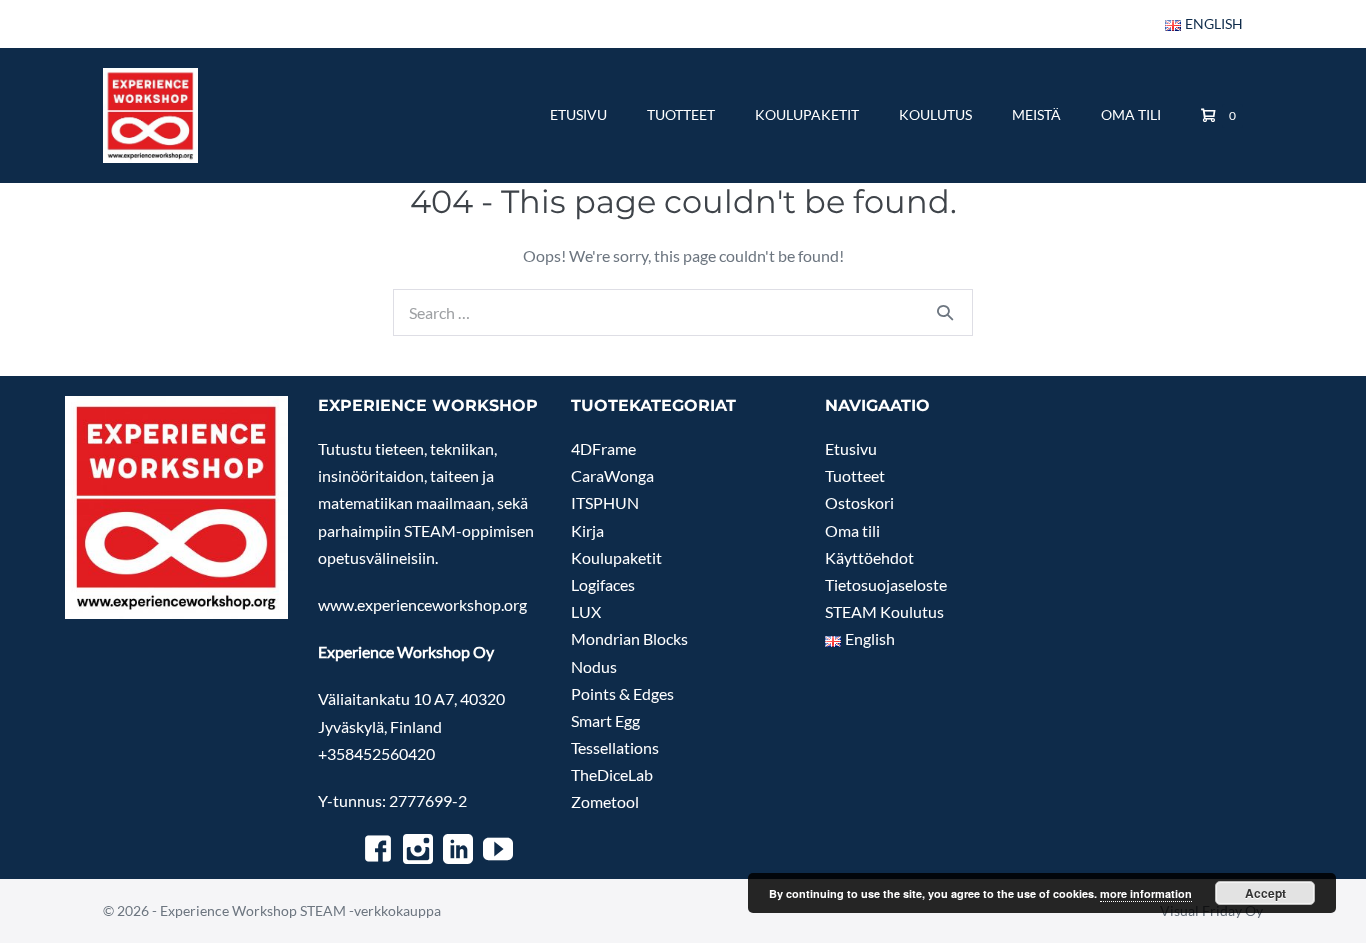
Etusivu (578, 114)
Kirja (587, 530)
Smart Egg (605, 720)
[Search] (945, 312)
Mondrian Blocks (629, 638)
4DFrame (603, 448)
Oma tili (1131, 114)
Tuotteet (681, 114)
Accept (1265, 893)
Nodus (594, 666)
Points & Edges (622, 693)
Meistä (1036, 114)
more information (1146, 893)
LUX (586, 611)
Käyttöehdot (869, 557)
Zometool (605, 801)
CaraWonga (612, 475)
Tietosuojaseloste (886, 584)
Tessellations (615, 747)
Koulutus (935, 114)
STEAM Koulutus (884, 611)
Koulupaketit (807, 114)
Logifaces (603, 584)
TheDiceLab (612, 774)
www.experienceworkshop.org (422, 604)
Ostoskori (859, 502)
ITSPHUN (605, 502)
